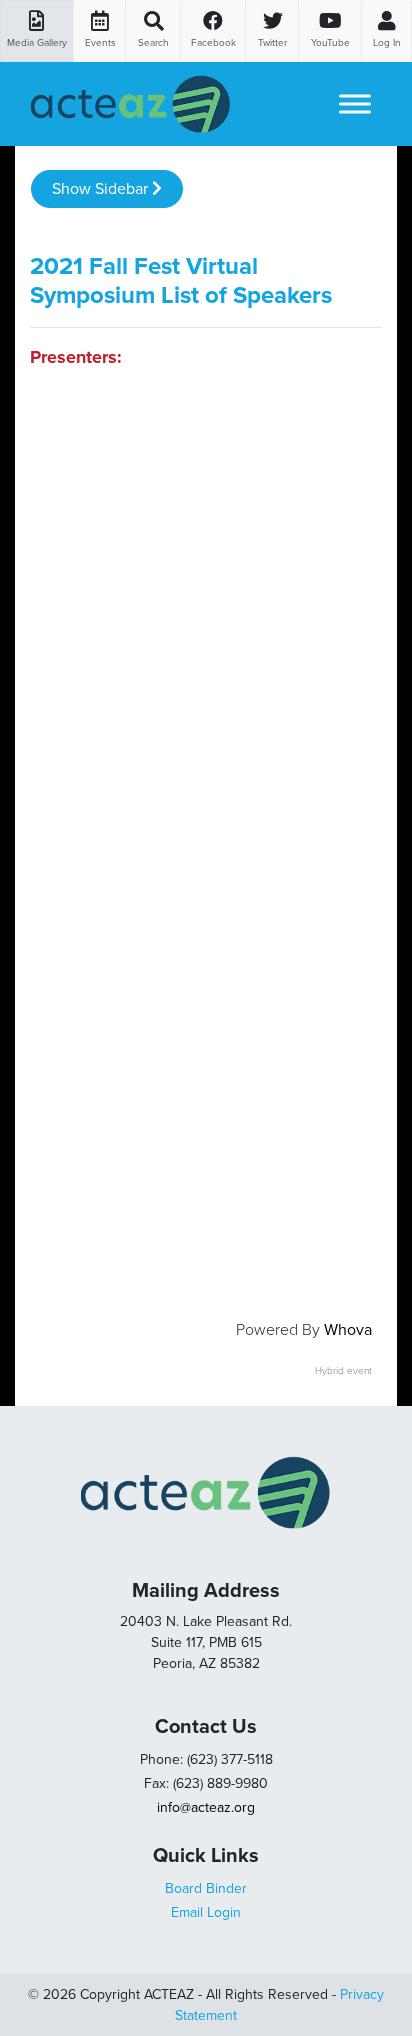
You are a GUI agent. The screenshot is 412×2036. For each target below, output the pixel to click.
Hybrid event (343, 1371)
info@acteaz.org (206, 1807)
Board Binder (206, 1888)
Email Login (206, 1912)
